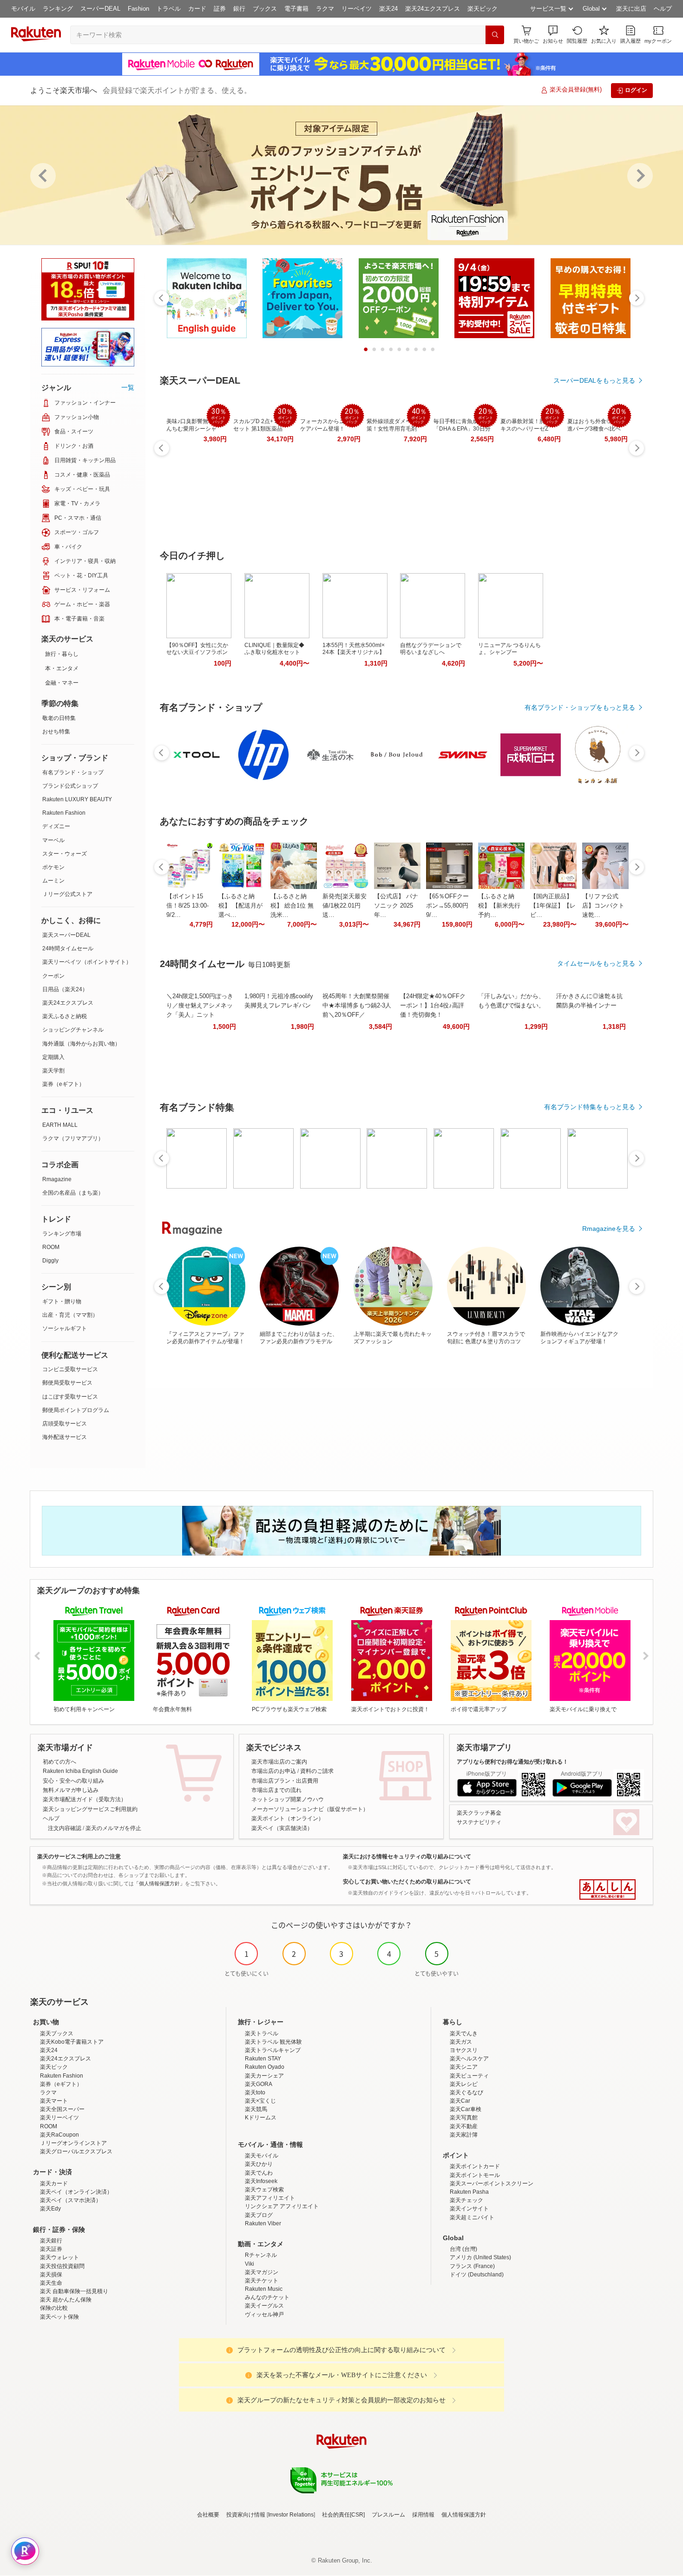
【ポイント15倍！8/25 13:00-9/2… (187, 906)
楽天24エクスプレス (433, 9)
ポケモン (53, 867)
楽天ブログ (259, 2215)
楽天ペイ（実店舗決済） (282, 1828)
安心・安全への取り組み (73, 1781)
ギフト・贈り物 (62, 1301)
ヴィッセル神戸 (264, 2314)
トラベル (169, 9)
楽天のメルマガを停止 (113, 1828)
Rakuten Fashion (64, 813)
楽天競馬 (256, 2109)
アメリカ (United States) (480, 2257)
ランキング (58, 9)
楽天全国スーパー (62, 2109)
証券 (220, 9)
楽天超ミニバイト (472, 2217)
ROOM (51, 1247)
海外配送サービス (65, 1437)
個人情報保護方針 (464, 2515)
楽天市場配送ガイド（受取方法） (85, 1799)
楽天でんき (464, 2033)
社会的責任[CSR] (343, 2515)
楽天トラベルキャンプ (273, 2050)
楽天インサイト (469, 2209)
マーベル (53, 840)
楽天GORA (259, 2084)
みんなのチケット (267, 2297)
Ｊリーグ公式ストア (67, 894)
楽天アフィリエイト (270, 2198)
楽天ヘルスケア (469, 2059)
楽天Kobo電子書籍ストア (72, 2042)
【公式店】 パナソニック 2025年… (396, 906)
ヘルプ (663, 9)
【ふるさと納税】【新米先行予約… (499, 906)
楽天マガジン (262, 2272)
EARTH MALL (60, 1125)
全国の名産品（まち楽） (73, 1193)
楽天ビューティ (469, 2076)
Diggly (50, 1261)
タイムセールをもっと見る (596, 963)
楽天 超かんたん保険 (66, 2300)
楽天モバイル (262, 2156)
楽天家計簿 (464, 2135)
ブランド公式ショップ (70, 786)
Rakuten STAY (263, 2059)
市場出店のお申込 (274, 1771)
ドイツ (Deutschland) (477, 2275)
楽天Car (460, 2101)
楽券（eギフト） (63, 1084)
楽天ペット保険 (59, 2317)
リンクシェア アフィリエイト (282, 2206)
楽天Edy (50, 2209)
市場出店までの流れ (276, 1790)
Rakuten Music (264, 2289)
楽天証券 (51, 2249)
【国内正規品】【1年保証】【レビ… (553, 906)
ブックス (265, 9)
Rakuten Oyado (265, 2067)
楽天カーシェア (264, 2076)
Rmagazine (57, 1179)
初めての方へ (59, 1762)
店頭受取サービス (65, 1424)
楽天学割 (53, 1071)
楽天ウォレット (59, 2257)
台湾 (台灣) (463, 2249)
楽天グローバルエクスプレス (76, 2151)
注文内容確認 (65, 1828)
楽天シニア (464, 2067)
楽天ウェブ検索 (264, 2190)
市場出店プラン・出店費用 (285, 1781)
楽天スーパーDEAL (66, 935)
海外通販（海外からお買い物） (81, 1044)
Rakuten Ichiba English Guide (80, 1771)
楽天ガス (461, 2042)
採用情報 (423, 2515)
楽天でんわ (259, 2173)
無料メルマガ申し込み (71, 1790)
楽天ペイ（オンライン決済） (76, 2192)
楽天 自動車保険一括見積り (74, 2291)
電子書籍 (296, 9)
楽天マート (54, 2101)
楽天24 (388, 9)
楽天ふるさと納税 (65, 1016)
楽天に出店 (631, 9)
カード (197, 9)
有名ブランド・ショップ (73, 772)
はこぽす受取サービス (70, 1397)
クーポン (53, 976)
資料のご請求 (317, 1771)
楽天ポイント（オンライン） (288, 1818)
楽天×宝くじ (260, 2101)
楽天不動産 (464, 2126)
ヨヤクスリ (464, 2050)
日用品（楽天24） (65, 989)
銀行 (239, 9)
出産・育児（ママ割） (70, 1315)
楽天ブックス (57, 2033)
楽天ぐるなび (466, 2092)
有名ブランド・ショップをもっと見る (580, 707)
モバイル (23, 9)
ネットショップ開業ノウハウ (288, 1799)
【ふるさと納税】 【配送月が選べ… (240, 906)
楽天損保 (51, 2275)
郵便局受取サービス (67, 1383)
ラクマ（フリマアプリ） (73, 1138)
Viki (250, 2264)
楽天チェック (466, 2200)
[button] (553, 35)
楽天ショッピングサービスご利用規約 (90, 1809)
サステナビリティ (479, 1822)
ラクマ (325, 9)
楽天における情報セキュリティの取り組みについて (407, 1857)
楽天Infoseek (261, 2181)
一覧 (128, 387)
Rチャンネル (261, 2255)
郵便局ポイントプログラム (76, 1410)
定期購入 (53, 1057)
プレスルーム (388, 2515)
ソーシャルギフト (65, 1328)
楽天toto (255, 2092)
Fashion (138, 9)
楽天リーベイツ (59, 2118)
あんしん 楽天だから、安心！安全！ (607, 1890)
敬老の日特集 (59, 718)
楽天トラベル (262, 2033)
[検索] (495, 35)
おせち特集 (56, 732)
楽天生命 (51, 2283)
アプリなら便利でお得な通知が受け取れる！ (512, 1762)
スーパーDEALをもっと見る (594, 380)
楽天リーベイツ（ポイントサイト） (87, 962)
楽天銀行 (51, 2241)
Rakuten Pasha (469, 2192)
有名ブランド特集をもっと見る (590, 1107)
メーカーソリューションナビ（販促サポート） (310, 1809)
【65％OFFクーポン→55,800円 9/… (447, 906)
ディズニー (56, 826)
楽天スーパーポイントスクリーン (492, 2184)
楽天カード (54, 2184)
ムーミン (53, 881)
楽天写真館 (464, 2118)
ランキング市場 (62, 1234)
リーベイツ (357, 9)
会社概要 (208, 2515)
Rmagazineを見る (609, 1229)
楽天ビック (483, 9)
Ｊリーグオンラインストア (73, 2143)
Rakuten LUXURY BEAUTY (77, 799)
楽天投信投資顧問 (62, 2266)
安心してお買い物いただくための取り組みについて (407, 1882)
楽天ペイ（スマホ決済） (71, 2200)
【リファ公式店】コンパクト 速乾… (603, 906)
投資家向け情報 (246, 2515)
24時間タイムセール (68, 948)
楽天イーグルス (264, 2306)
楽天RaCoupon (59, 2135)
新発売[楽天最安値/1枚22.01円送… (345, 906)
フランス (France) (472, 2266)
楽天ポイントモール (475, 2175)
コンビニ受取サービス (70, 1369)
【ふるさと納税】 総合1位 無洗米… (292, 906)
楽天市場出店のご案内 (279, 1762)
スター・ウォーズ (65, 854)
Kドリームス (261, 2118)
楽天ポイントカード (475, 2166)
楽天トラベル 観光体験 (273, 2042)
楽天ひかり (259, 2164)
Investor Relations (291, 2515)
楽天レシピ (464, 2084)
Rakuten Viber (263, 2223)
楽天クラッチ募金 (479, 1813)
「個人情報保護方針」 (159, 1883)
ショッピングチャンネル (73, 1030)
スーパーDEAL (100, 9)
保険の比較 (54, 2308)
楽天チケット (262, 2281)
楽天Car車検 (466, 2109)
